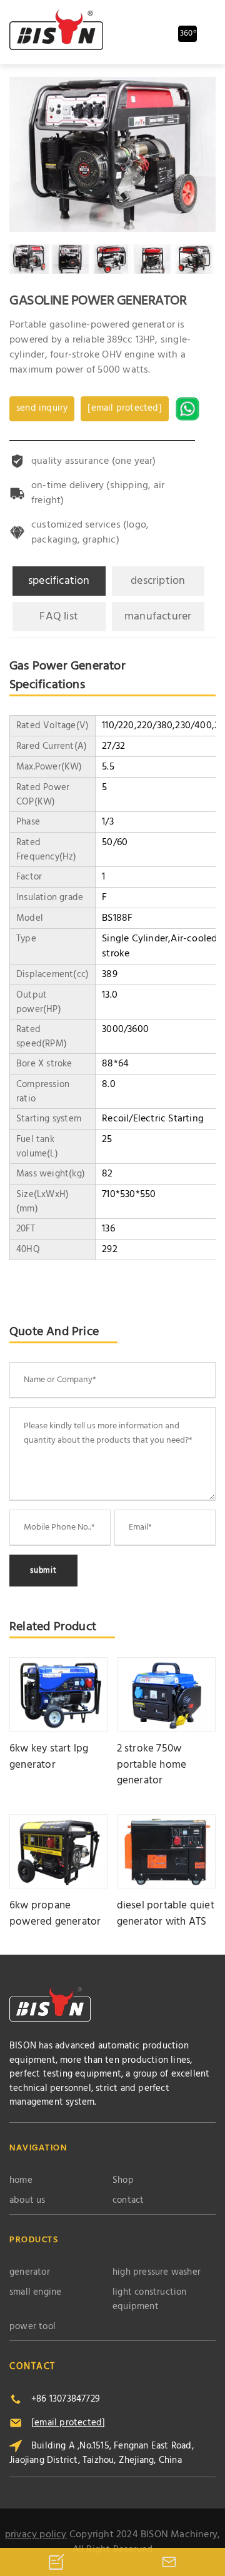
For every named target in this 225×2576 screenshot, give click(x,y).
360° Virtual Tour (189, 35)
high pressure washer (157, 2273)
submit (43, 1571)
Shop (123, 2181)
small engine (35, 2293)
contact (128, 2201)
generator (30, 2273)
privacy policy (36, 2535)
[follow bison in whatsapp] (189, 409)
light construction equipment (150, 2299)
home (21, 2181)
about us (27, 2201)
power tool (32, 2327)
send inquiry (42, 408)
